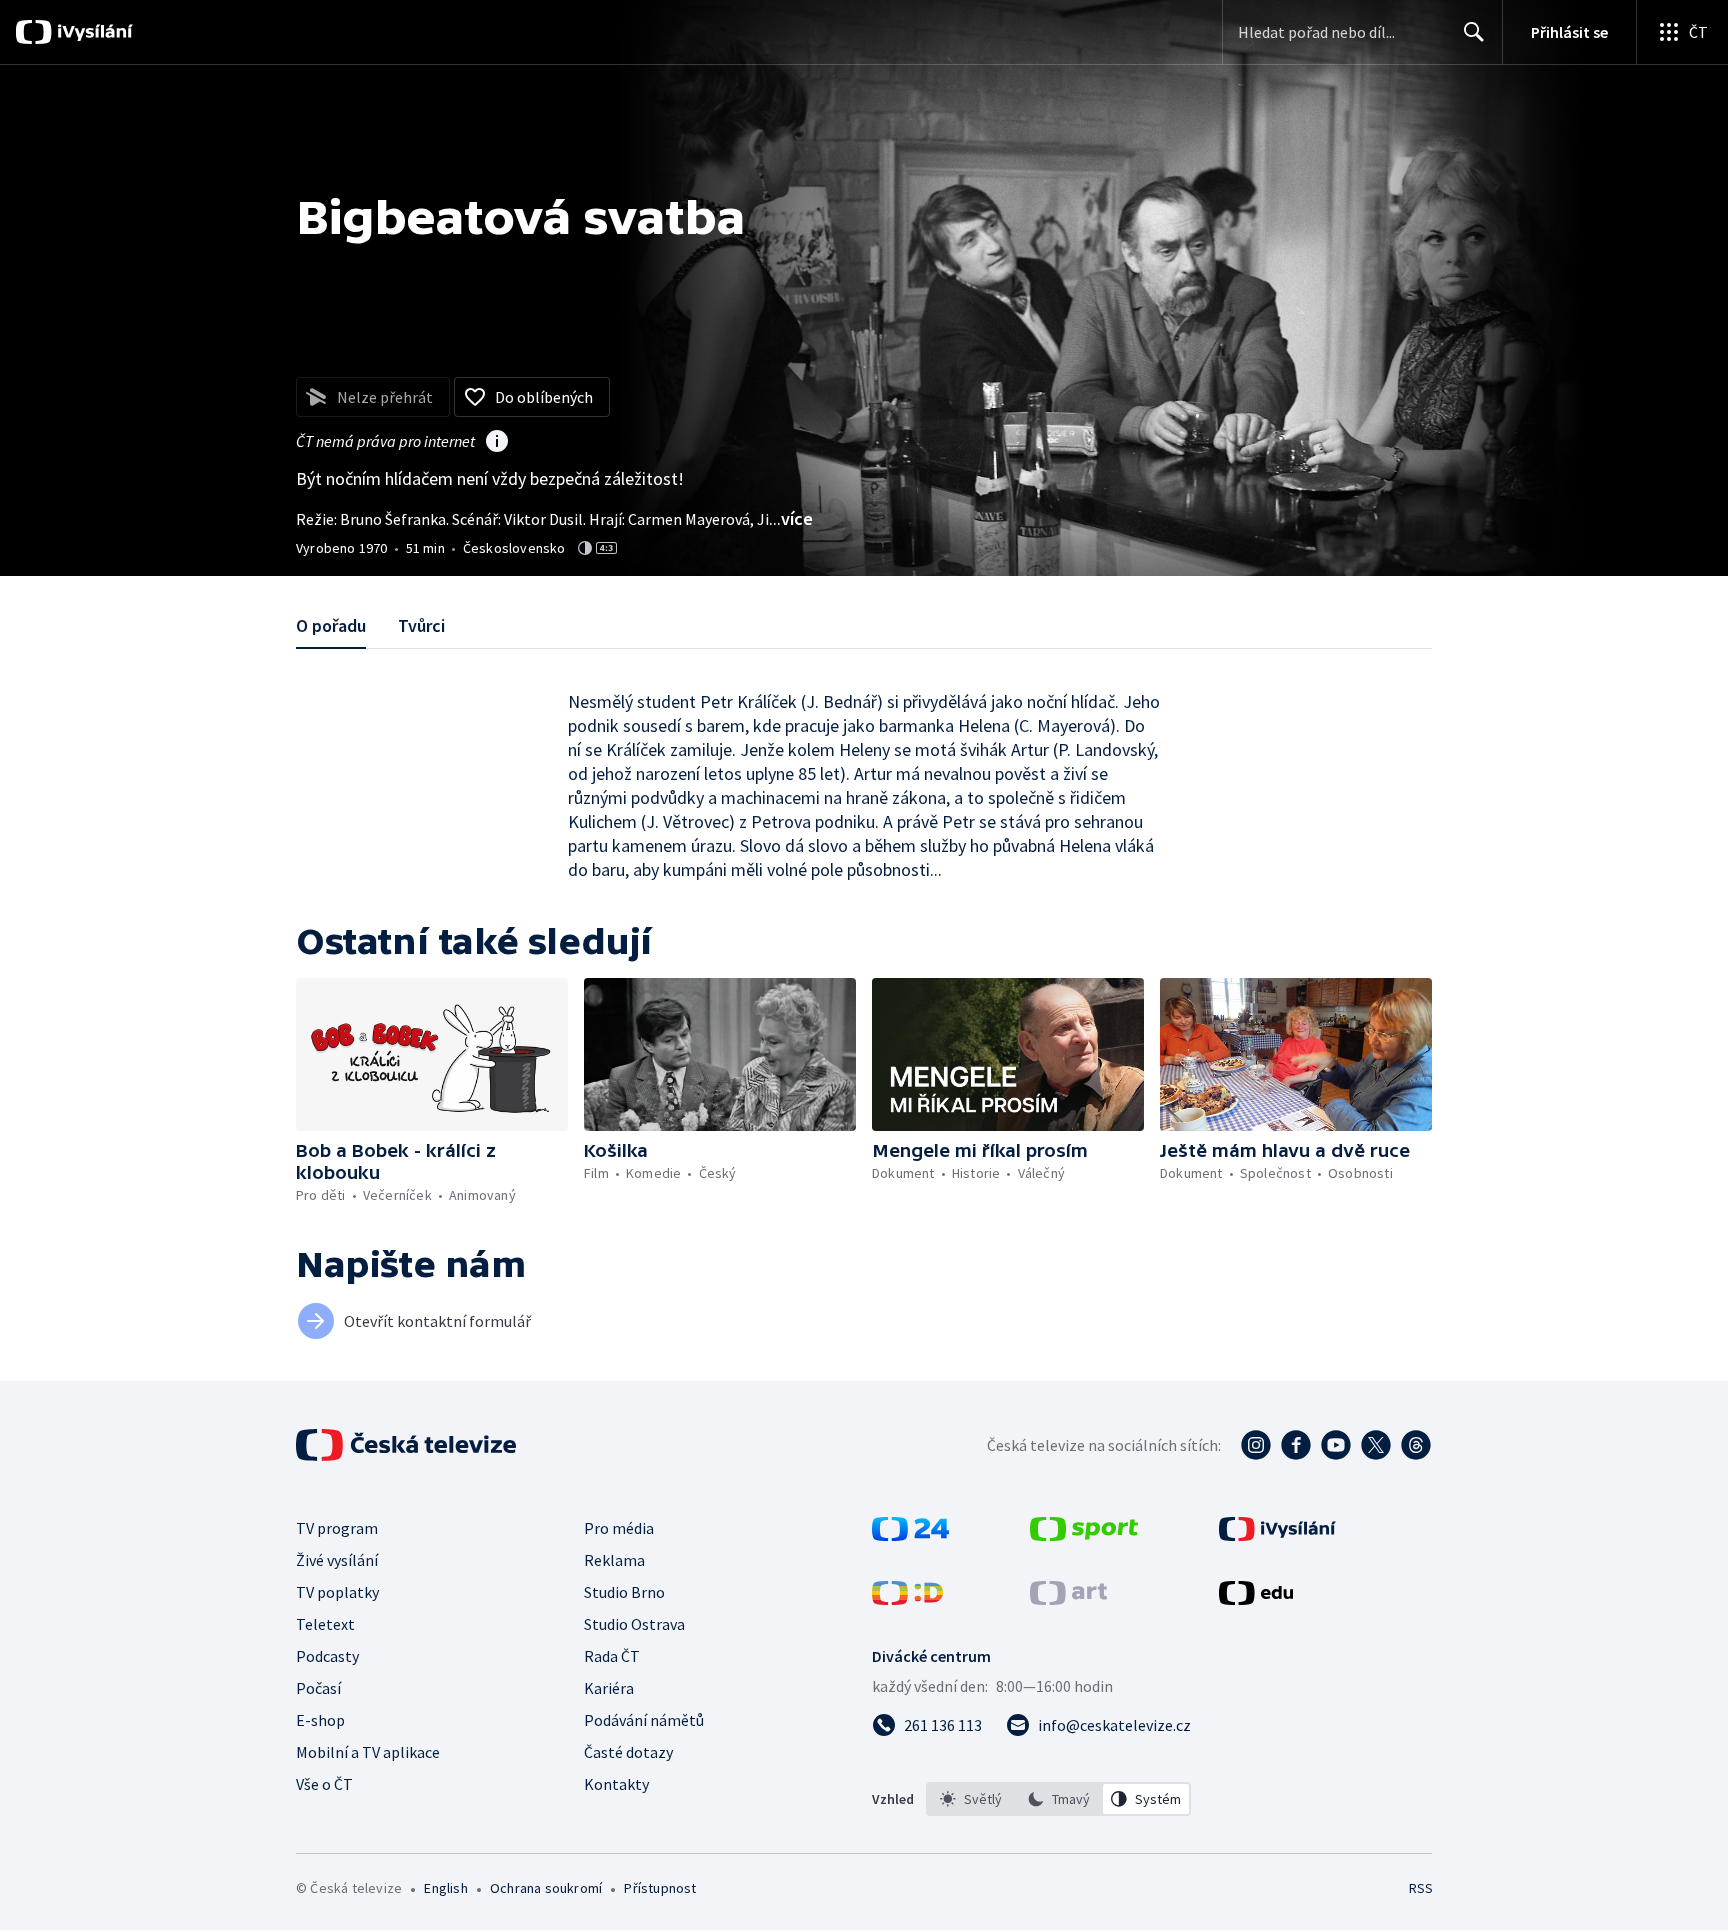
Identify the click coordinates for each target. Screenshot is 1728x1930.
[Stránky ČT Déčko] (907, 1599)
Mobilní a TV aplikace (368, 1752)
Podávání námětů (644, 1720)
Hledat (1474, 32)
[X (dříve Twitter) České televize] (1376, 1445)
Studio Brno (624, 1592)
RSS (1421, 1888)
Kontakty (616, 1784)
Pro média (619, 1528)
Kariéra (609, 1688)
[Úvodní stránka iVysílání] (92, 32)
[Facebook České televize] (1296, 1445)
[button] (432, 1054)
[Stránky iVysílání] (1277, 1535)
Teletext (325, 1624)
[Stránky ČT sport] (1084, 1535)
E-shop (320, 1720)
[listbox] (1058, 1799)
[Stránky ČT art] (1068, 1599)
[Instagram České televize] (1256, 1445)
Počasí (318, 1688)
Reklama (614, 1560)
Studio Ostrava (634, 1624)
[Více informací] (497, 443)
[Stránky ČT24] (910, 1535)
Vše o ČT (324, 1784)
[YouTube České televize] (1336, 1445)
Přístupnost (660, 1888)
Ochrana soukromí (546, 1888)
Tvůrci (421, 625)
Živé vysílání (337, 1560)
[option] (971, 1799)
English (445, 1888)
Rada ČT (612, 1656)
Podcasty (327, 1656)
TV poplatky (337, 1592)
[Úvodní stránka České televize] (408, 1445)
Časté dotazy (628, 1752)
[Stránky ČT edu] (1256, 1599)
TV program (337, 1528)
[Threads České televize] (1416, 1445)
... (791, 518)
